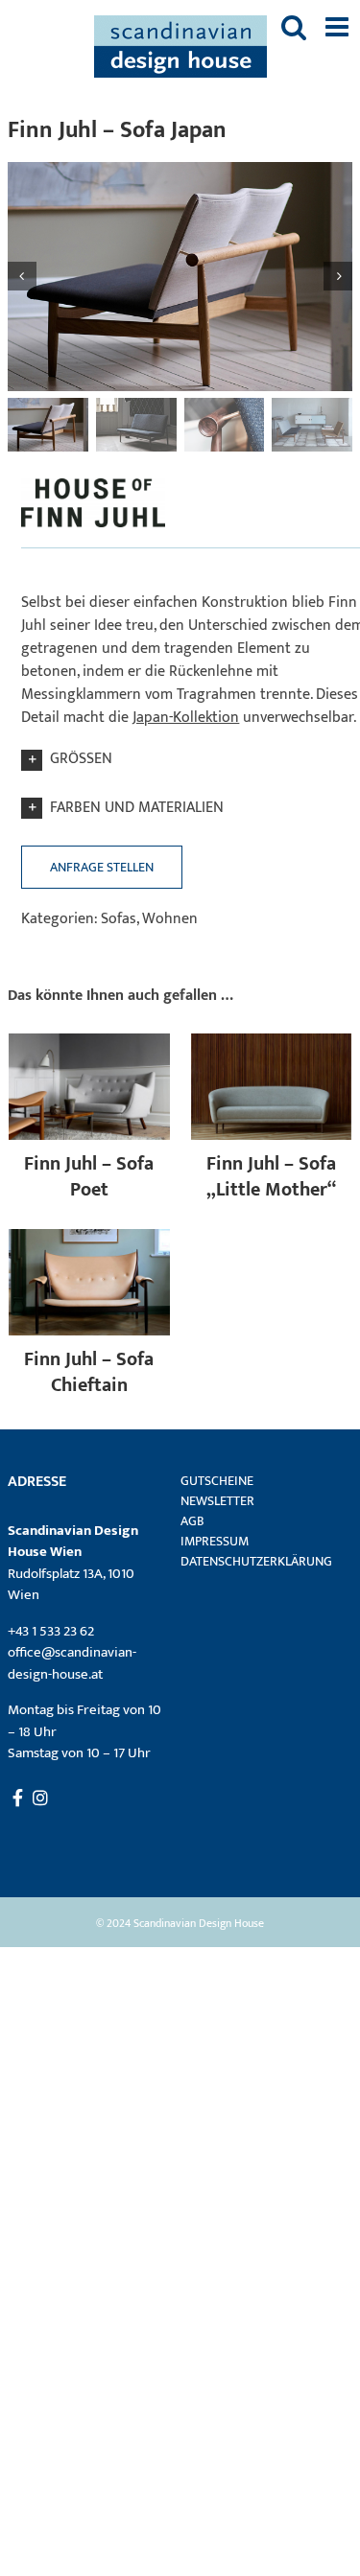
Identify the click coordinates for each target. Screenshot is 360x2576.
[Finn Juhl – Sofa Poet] (89, 1044)
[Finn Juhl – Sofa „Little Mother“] (272, 1044)
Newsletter (217, 1501)
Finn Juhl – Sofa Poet (89, 1177)
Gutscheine (217, 1481)
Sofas (119, 919)
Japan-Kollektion (186, 718)
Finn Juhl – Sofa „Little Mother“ (271, 1177)
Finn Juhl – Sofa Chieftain (89, 1372)
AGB (192, 1521)
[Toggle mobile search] (294, 27)
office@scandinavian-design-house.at (72, 1663)
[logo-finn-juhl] (93, 478)
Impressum (215, 1541)
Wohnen (170, 919)
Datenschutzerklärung (255, 1561)
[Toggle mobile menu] (339, 27)
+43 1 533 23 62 (51, 1631)
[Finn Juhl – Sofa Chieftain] (89, 1240)
